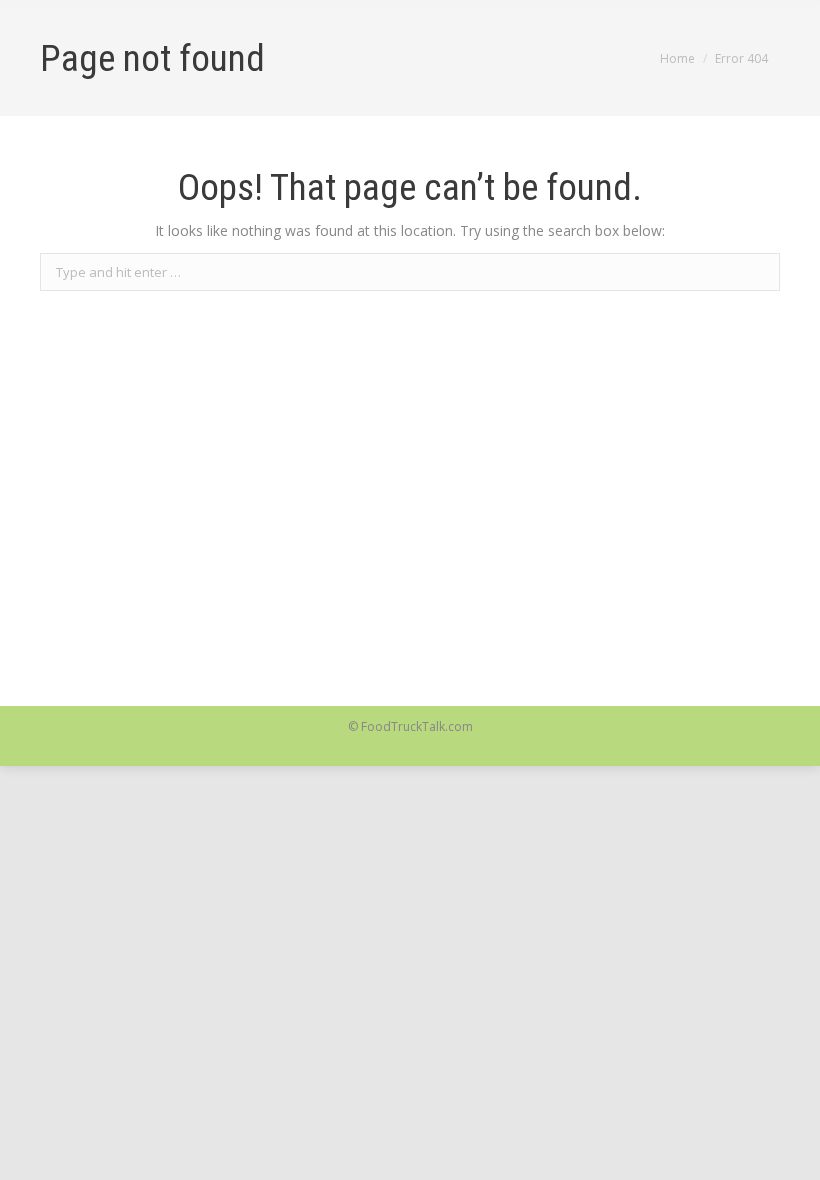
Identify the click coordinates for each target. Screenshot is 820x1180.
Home (677, 58)
